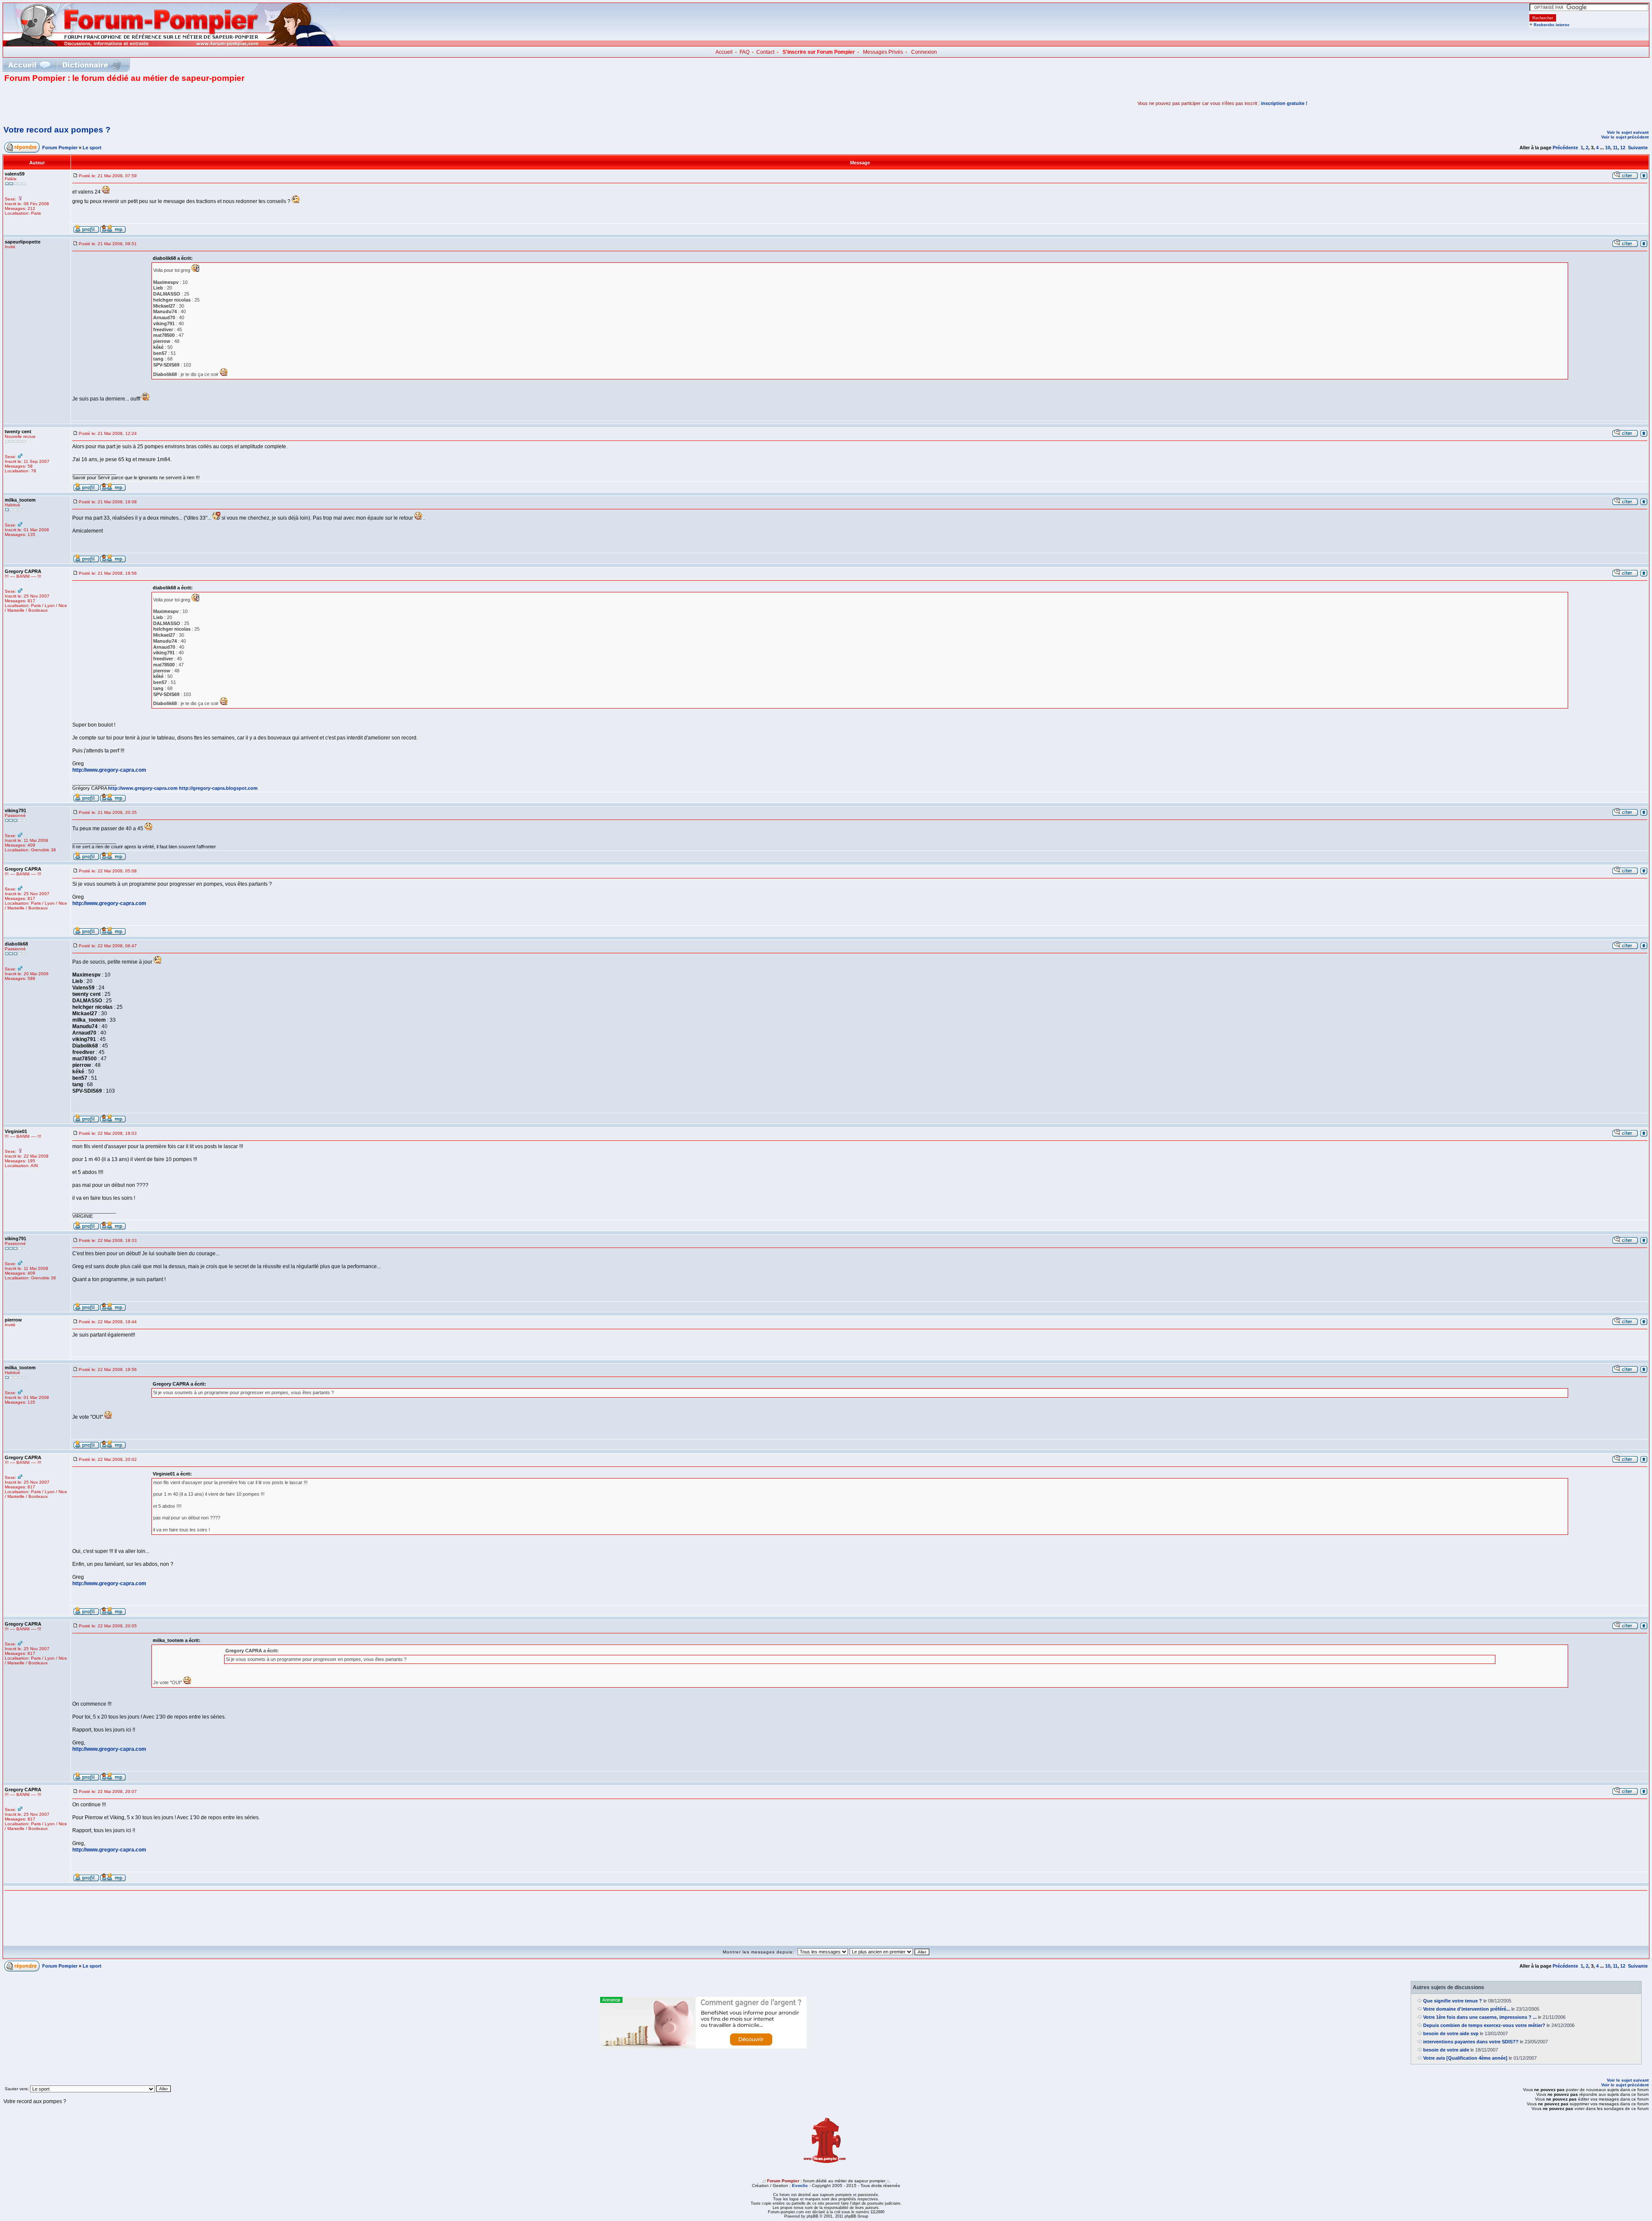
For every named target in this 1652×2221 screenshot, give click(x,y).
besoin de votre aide (1446, 2050)
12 (1623, 148)
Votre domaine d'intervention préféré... (1467, 2009)
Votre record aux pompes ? (57, 130)
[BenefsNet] (703, 2047)
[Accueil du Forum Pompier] (29, 65)
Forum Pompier (60, 148)
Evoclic (800, 2186)
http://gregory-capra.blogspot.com (218, 788)
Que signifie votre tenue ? (1453, 2001)
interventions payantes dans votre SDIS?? (1471, 2042)
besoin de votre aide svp (1451, 2033)
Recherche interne (1552, 25)
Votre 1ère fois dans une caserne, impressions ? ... (1480, 2017)
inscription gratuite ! (1284, 103)
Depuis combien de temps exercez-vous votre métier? (1484, 2025)
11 (1615, 148)
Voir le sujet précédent (1625, 137)
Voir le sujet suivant (1628, 132)
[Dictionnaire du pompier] (92, 65)
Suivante (1638, 148)
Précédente (1565, 148)
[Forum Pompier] (172, 44)
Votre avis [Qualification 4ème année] (1465, 2058)
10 (1608, 148)
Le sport (92, 148)
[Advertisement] (105, 103)
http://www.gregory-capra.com (109, 770)
